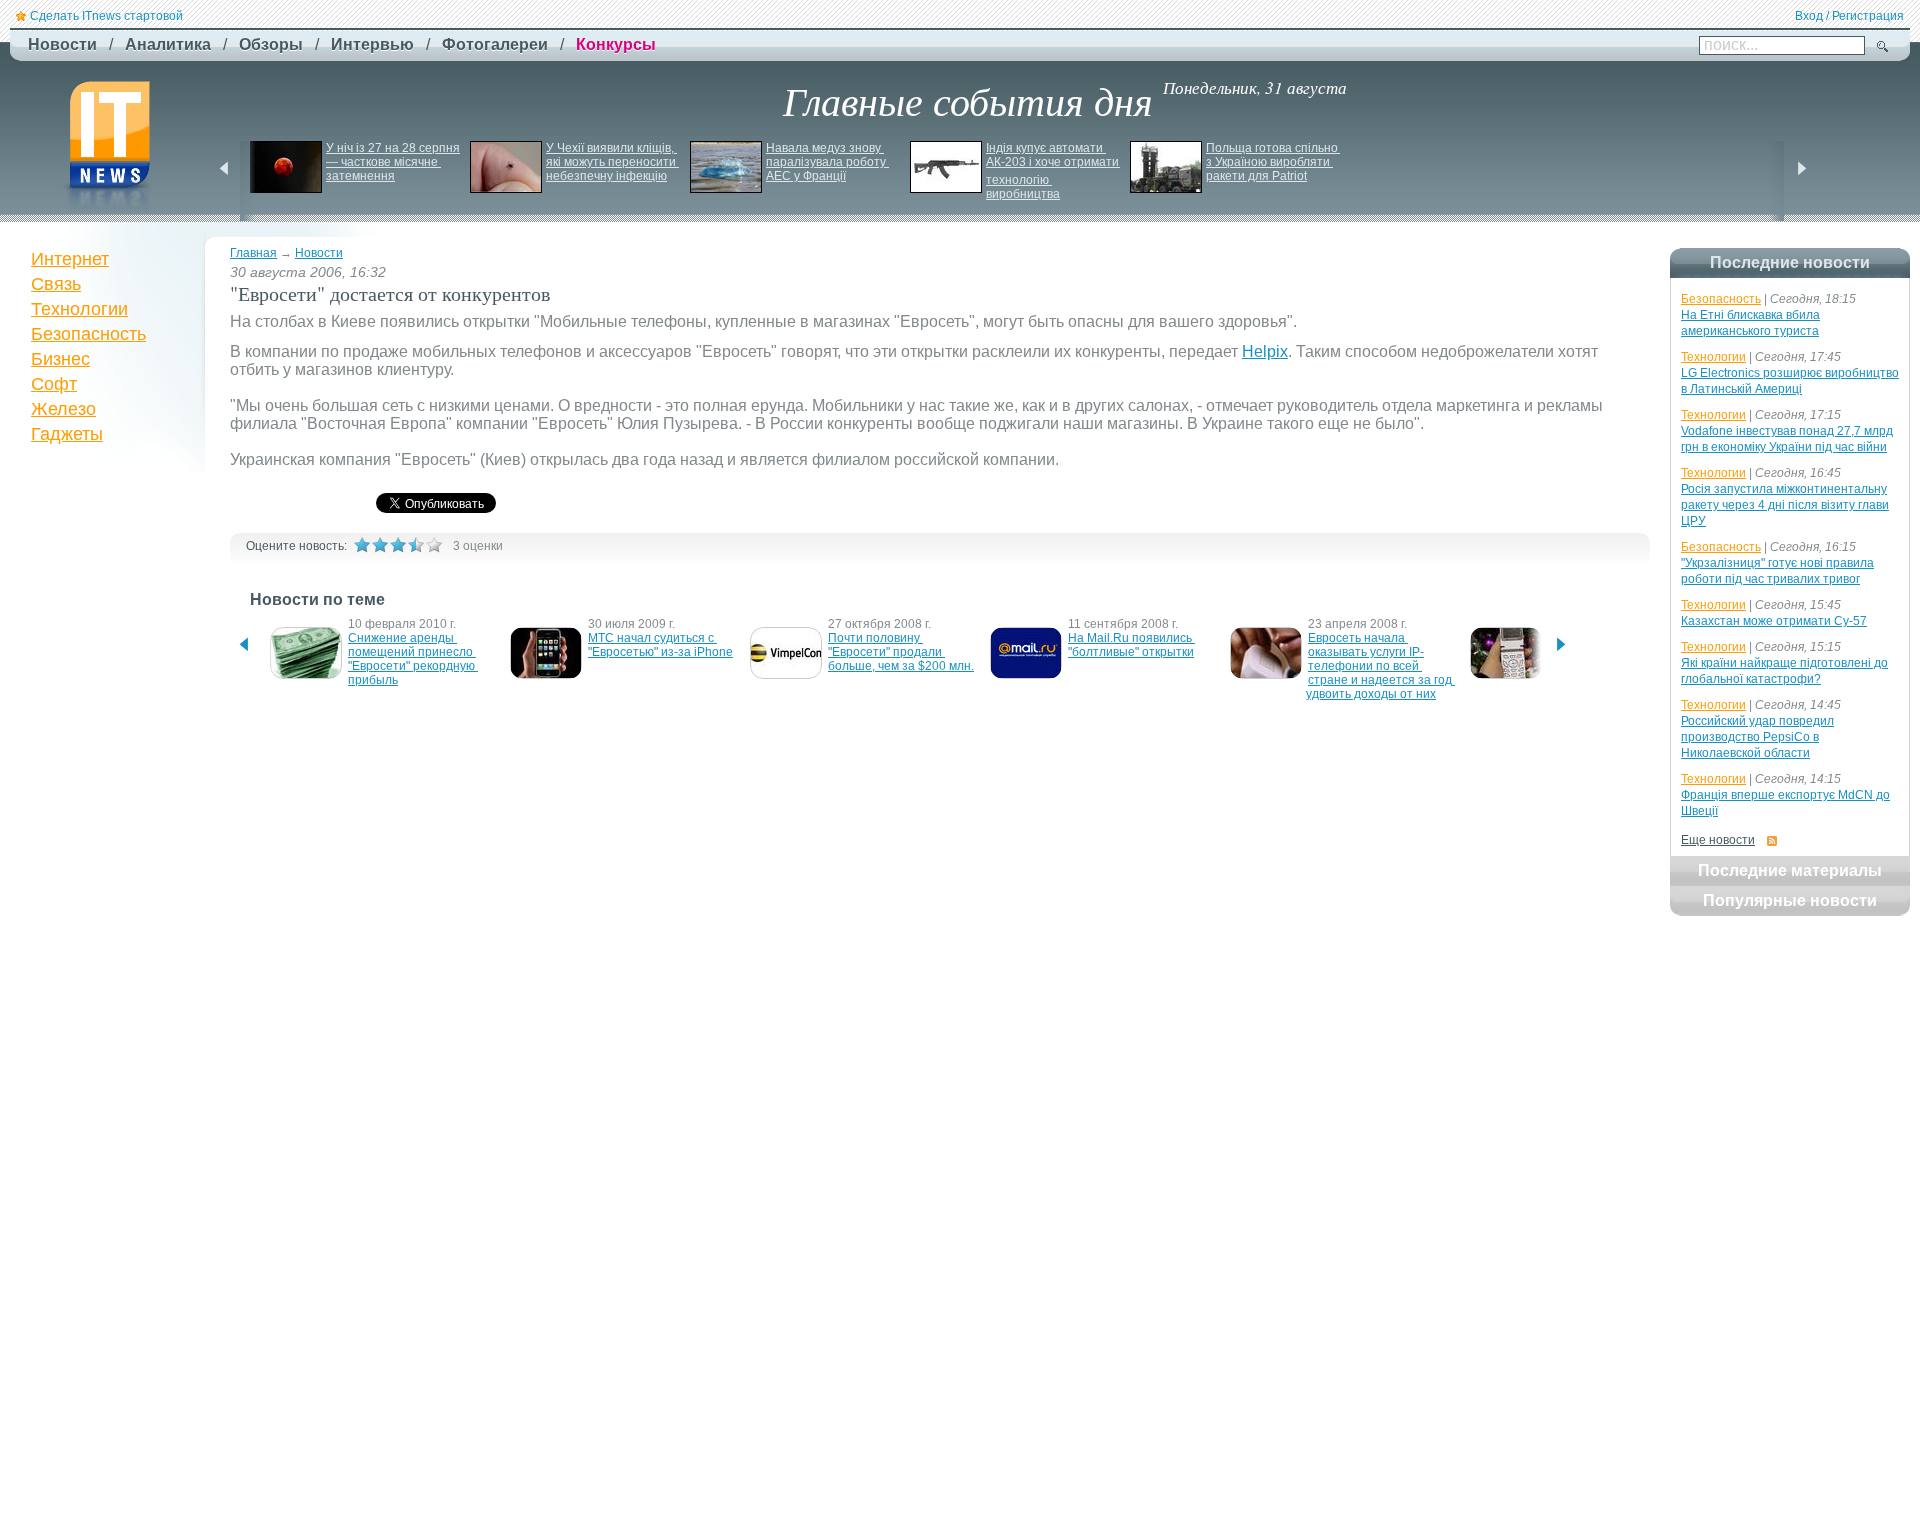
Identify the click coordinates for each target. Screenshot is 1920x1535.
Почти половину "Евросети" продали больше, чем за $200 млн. (901, 652)
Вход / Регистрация (1849, 16)
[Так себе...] (398, 545)
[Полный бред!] (362, 545)
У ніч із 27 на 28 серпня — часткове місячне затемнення (394, 162)
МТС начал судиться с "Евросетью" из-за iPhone (660, 645)
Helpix (1265, 351)
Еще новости (1718, 840)
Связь (56, 284)
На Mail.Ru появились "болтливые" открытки (1131, 645)
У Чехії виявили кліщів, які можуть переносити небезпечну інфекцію (612, 162)
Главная (253, 253)
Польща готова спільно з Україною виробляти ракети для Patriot (1273, 162)
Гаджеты (67, 434)
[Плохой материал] (380, 545)
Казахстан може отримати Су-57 (1774, 621)
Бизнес (60, 359)
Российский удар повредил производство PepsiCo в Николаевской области (1757, 737)
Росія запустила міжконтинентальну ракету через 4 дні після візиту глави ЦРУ (1785, 505)
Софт (54, 384)
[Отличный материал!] (434, 545)
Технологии (79, 309)
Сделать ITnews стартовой (106, 16)
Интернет (70, 259)
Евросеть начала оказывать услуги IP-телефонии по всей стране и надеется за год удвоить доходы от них (1380, 666)
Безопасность (88, 334)
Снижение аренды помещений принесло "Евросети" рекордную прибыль (413, 659)
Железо (63, 409)
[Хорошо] (416, 545)
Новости (319, 253)
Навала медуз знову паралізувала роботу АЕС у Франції (827, 162)
